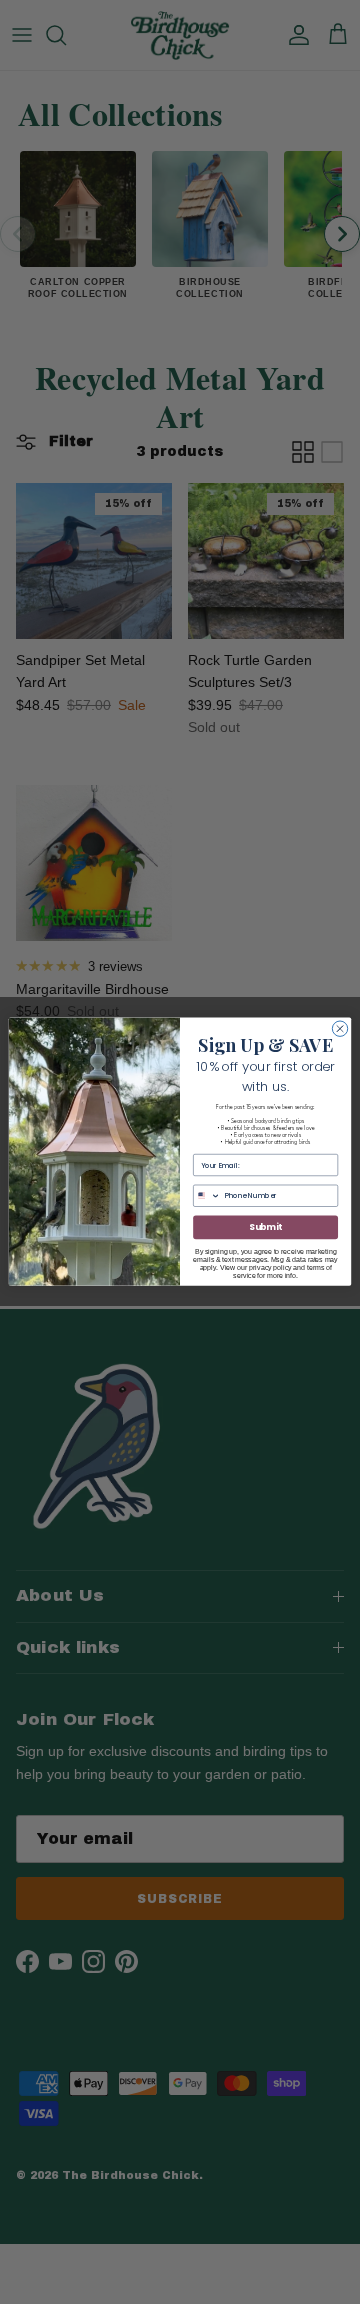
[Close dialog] (339, 1028)
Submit (265, 1228)
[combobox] (207, 1196)
